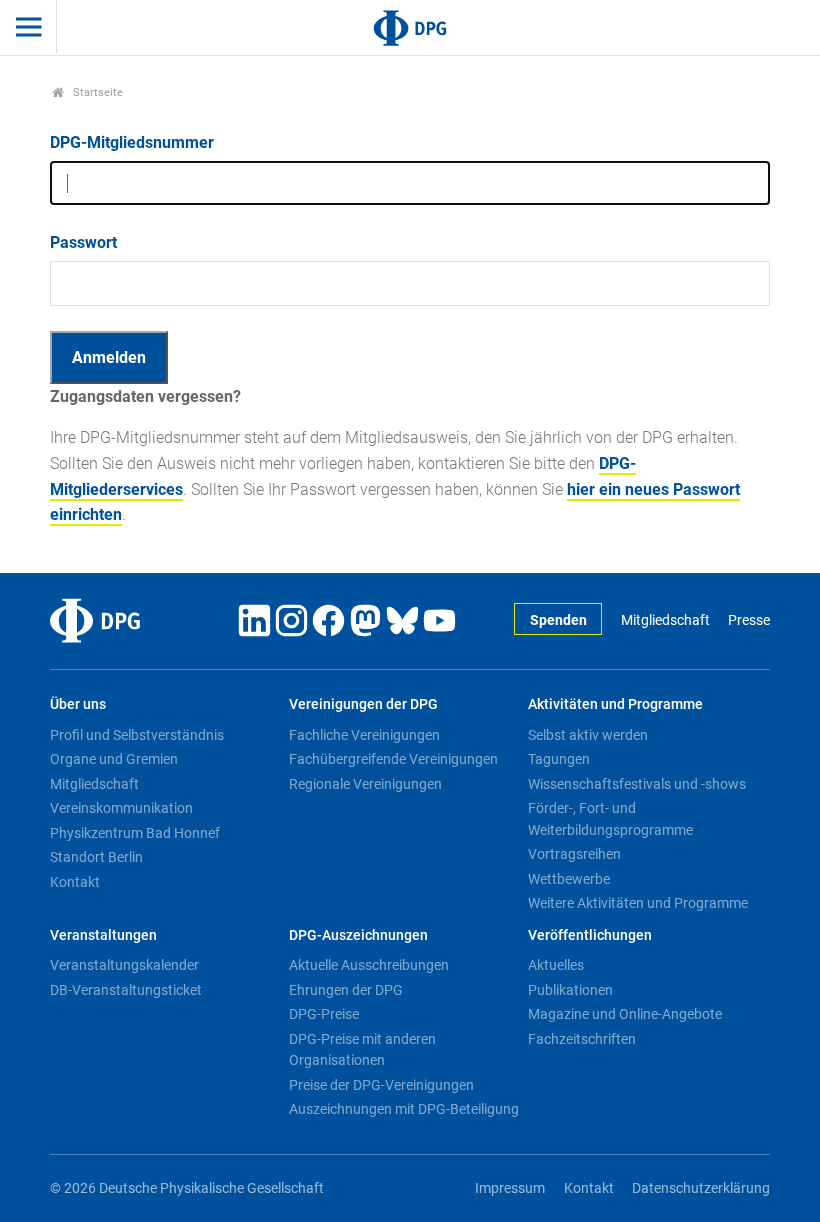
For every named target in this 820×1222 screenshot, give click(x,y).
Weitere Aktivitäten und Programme (638, 903)
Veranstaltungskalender (124, 965)
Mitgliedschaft (665, 620)
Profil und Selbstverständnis (137, 735)
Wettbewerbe (569, 879)
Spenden (558, 620)
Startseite (96, 92)
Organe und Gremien (114, 759)
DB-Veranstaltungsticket (126, 990)
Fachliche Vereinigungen (364, 735)
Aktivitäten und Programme (615, 704)
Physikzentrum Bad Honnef (135, 833)
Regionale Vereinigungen (365, 784)
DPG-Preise (324, 1014)
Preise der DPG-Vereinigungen (381, 1085)
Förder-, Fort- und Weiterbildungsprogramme (610, 819)
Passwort (83, 242)
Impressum (510, 1188)
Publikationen (570, 990)
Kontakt (75, 882)
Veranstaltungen (103, 935)
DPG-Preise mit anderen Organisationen (362, 1050)
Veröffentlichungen (590, 935)
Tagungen (559, 759)
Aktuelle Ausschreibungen (369, 965)
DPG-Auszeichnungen (358, 935)
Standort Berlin (96, 857)
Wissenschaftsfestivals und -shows (637, 784)
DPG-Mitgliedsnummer (132, 142)
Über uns (78, 704)
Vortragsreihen (574, 854)
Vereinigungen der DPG (363, 704)
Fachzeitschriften (582, 1039)
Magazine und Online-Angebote (625, 1014)
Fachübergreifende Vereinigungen (393, 759)
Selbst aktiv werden (588, 735)
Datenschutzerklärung (701, 1188)
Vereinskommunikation (121, 808)
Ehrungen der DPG (346, 990)
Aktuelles (556, 965)
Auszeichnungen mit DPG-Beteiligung (404, 1109)
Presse (749, 620)
